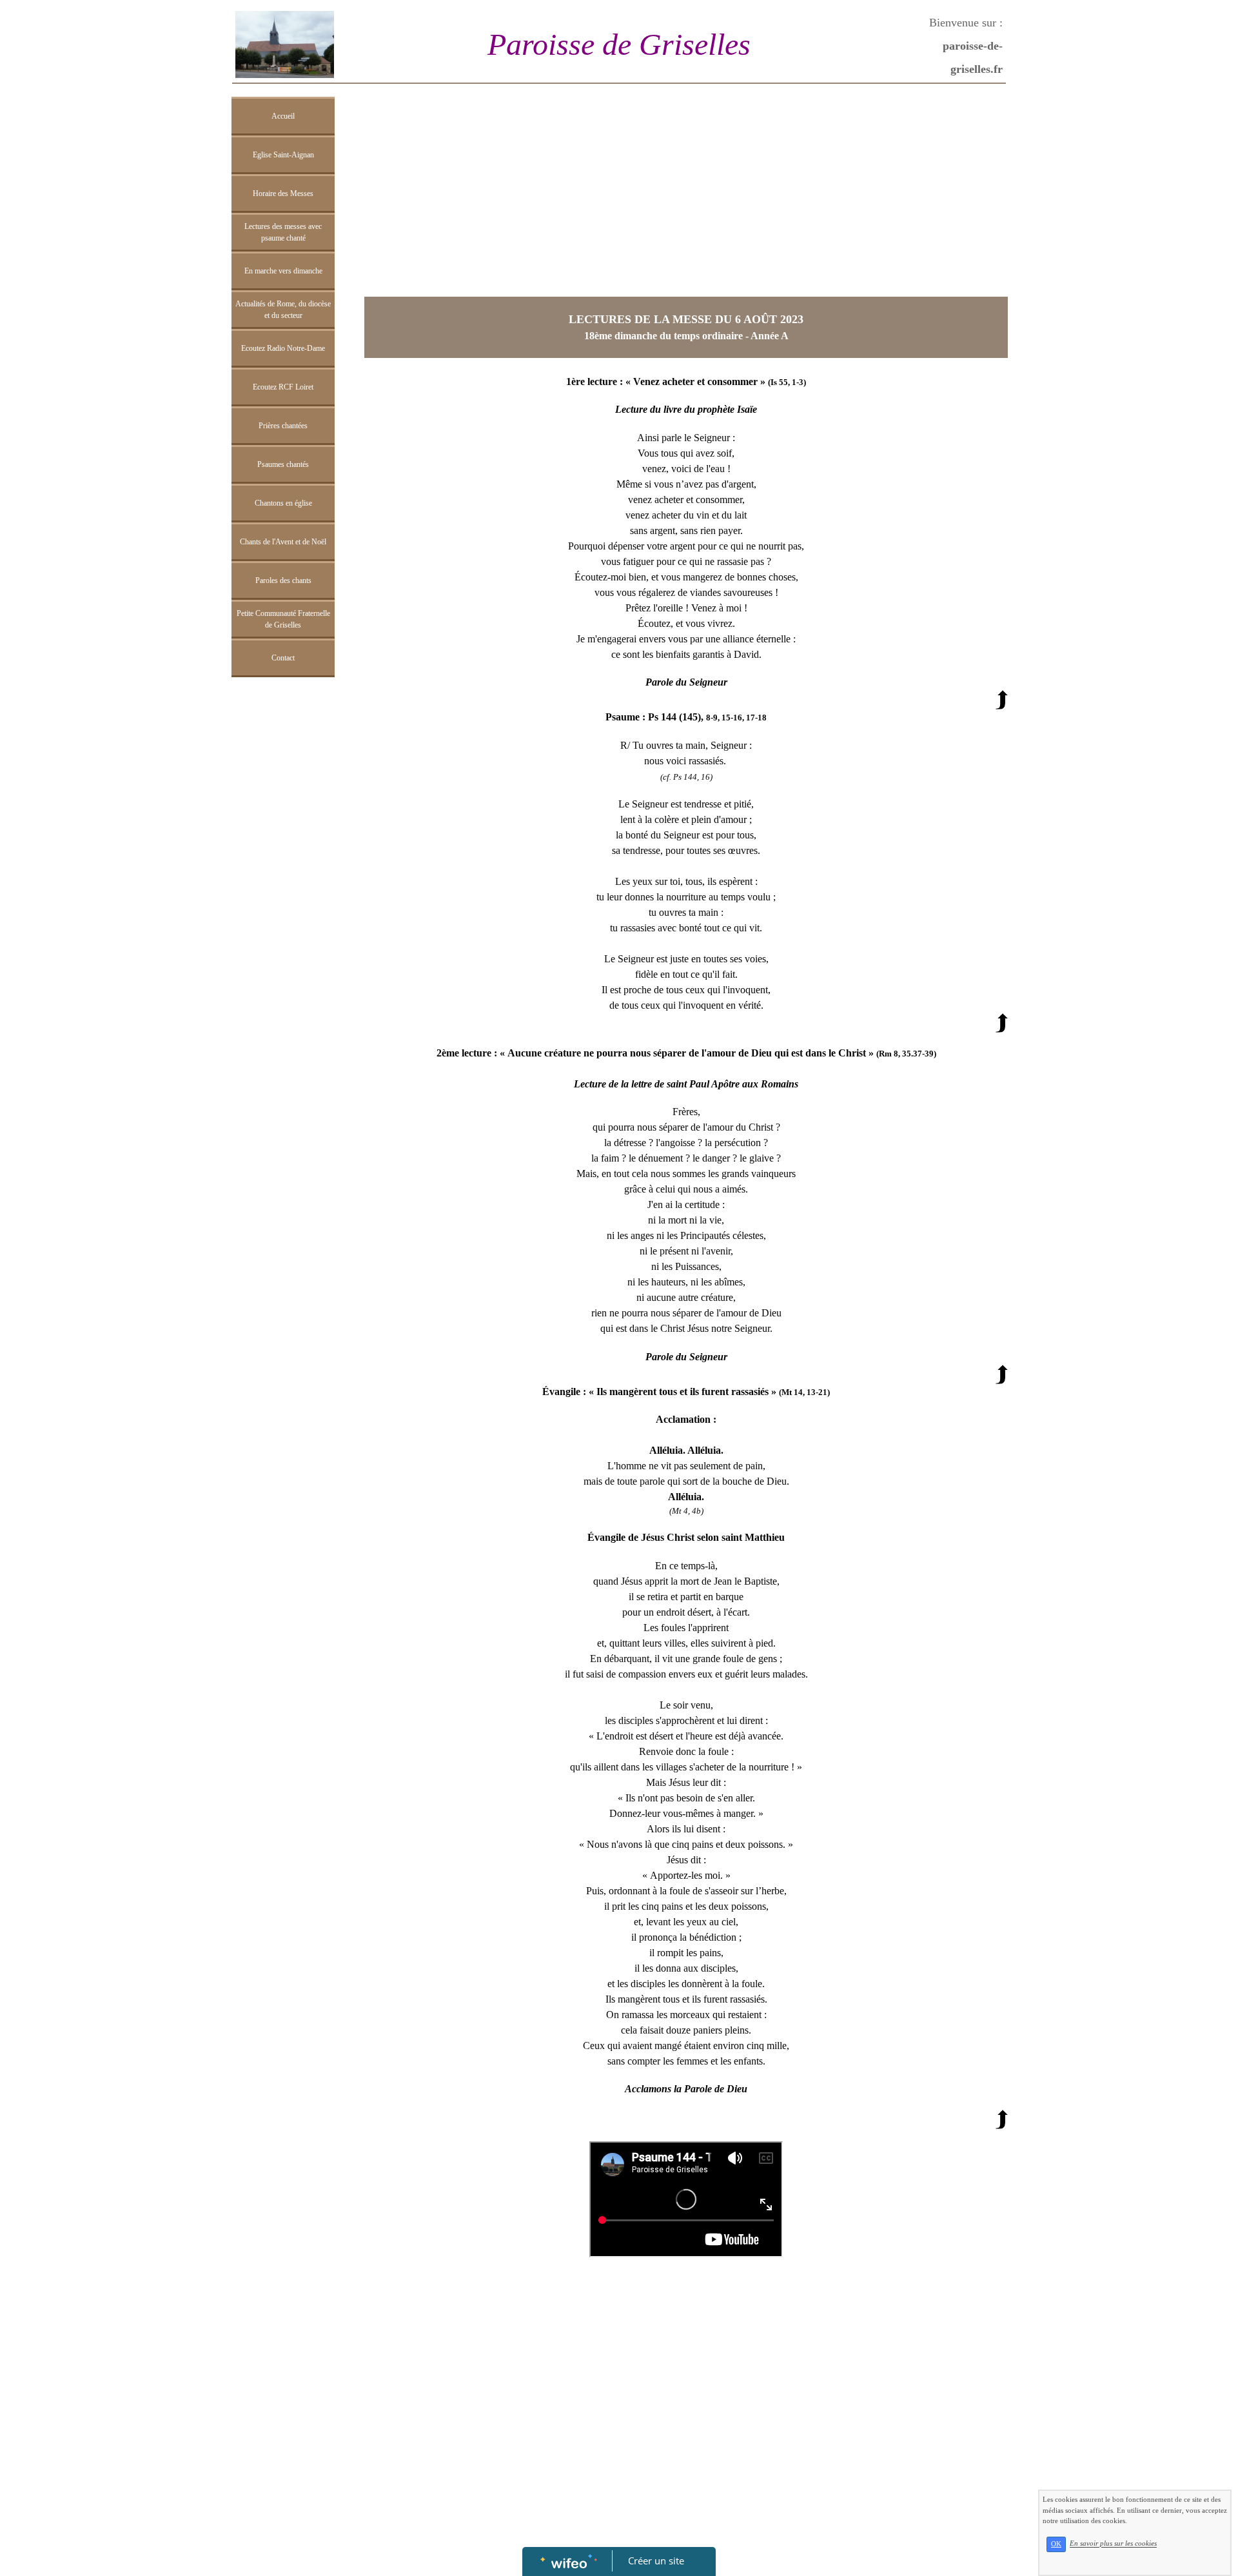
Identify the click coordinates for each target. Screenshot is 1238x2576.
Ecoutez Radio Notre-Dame (283, 348)
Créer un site (656, 2561)
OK (1056, 2544)
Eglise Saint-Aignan (283, 155)
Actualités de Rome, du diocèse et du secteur (283, 310)
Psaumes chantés (283, 464)
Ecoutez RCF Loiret (283, 387)
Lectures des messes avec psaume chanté (283, 232)
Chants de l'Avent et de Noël (283, 542)
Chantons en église (283, 503)
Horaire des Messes (283, 193)
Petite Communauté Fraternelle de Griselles (283, 619)
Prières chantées (283, 426)
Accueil (283, 116)
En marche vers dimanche (283, 271)
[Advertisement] (283, 942)
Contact (283, 658)
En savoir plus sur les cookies (1113, 2544)
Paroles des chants (283, 580)
